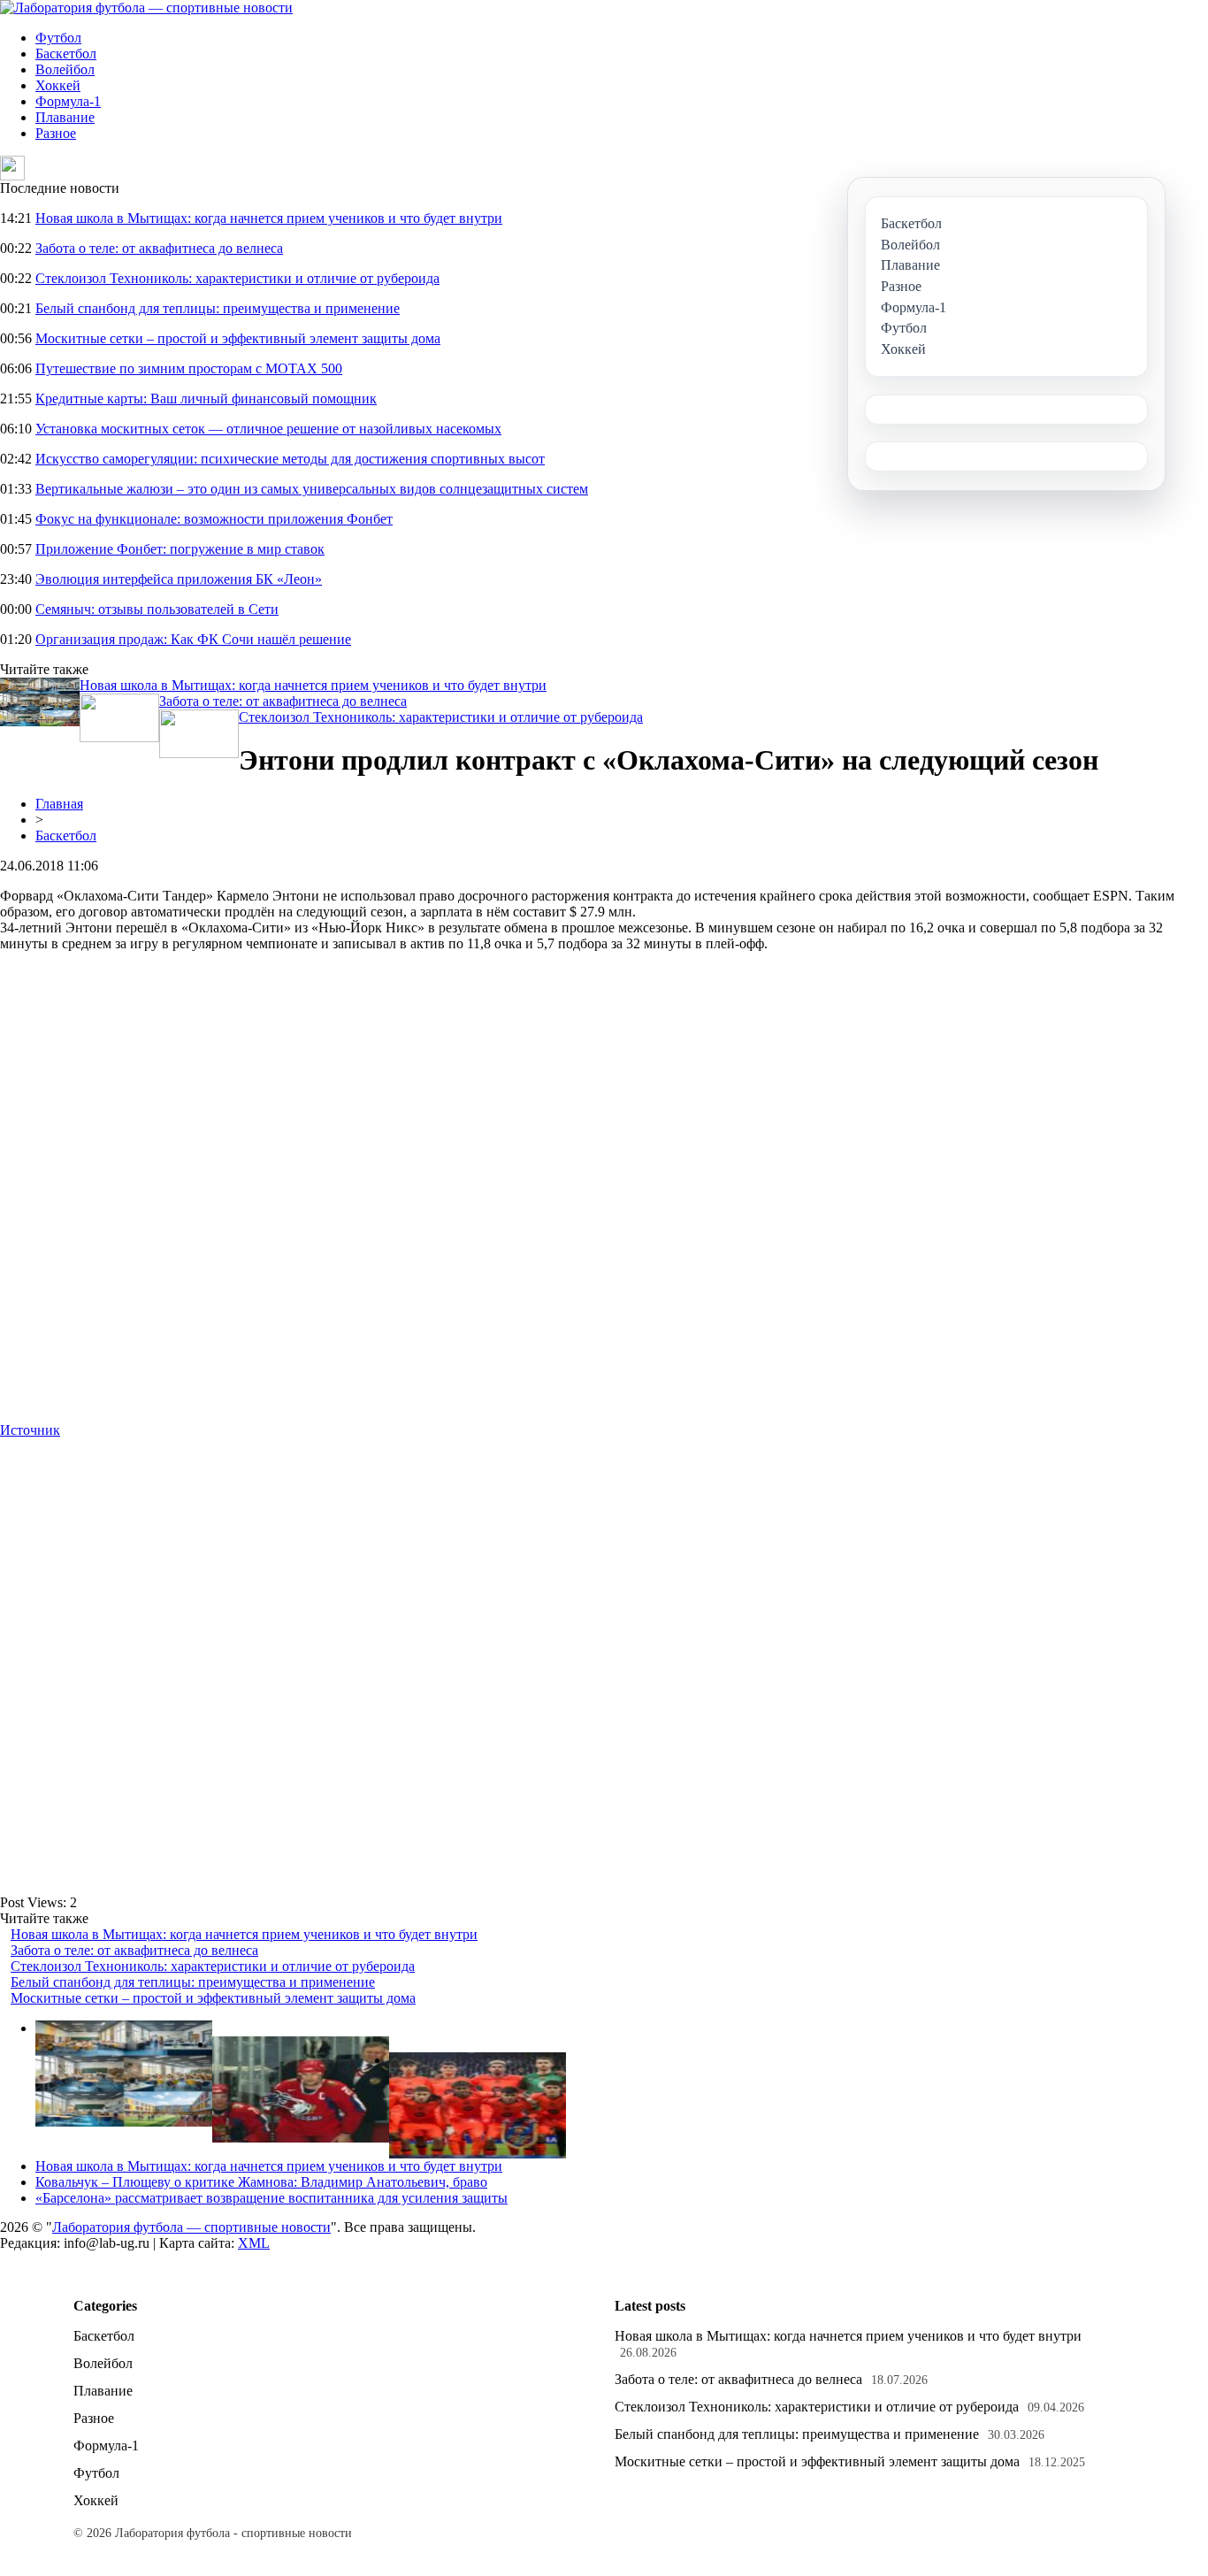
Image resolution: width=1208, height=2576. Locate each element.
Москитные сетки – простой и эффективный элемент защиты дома (238, 338)
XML (254, 2243)
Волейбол (65, 69)
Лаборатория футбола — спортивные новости (191, 2227)
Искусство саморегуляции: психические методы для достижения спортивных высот (290, 459)
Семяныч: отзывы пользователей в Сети (157, 609)
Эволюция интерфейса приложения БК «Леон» (179, 579)
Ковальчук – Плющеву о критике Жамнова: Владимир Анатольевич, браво (261, 2182)
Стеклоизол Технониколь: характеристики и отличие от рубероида (237, 278)
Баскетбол (66, 54)
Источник (30, 1430)
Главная (59, 804)
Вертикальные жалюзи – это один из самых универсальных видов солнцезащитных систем (312, 489)
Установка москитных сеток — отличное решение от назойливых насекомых (268, 429)
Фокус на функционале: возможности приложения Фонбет (214, 519)
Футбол (58, 38)
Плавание (65, 117)
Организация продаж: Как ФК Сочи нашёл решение (193, 639)
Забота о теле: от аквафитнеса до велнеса (159, 248)
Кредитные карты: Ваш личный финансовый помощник (206, 399)
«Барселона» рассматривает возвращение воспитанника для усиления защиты (271, 2198)
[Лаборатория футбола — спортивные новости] (146, 8)
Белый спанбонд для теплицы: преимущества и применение (218, 308)
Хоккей (58, 85)
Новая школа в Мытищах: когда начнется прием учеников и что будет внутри (269, 218)
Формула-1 (68, 101)
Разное (56, 133)
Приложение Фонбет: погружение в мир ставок (180, 549)
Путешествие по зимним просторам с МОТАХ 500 (189, 368)
